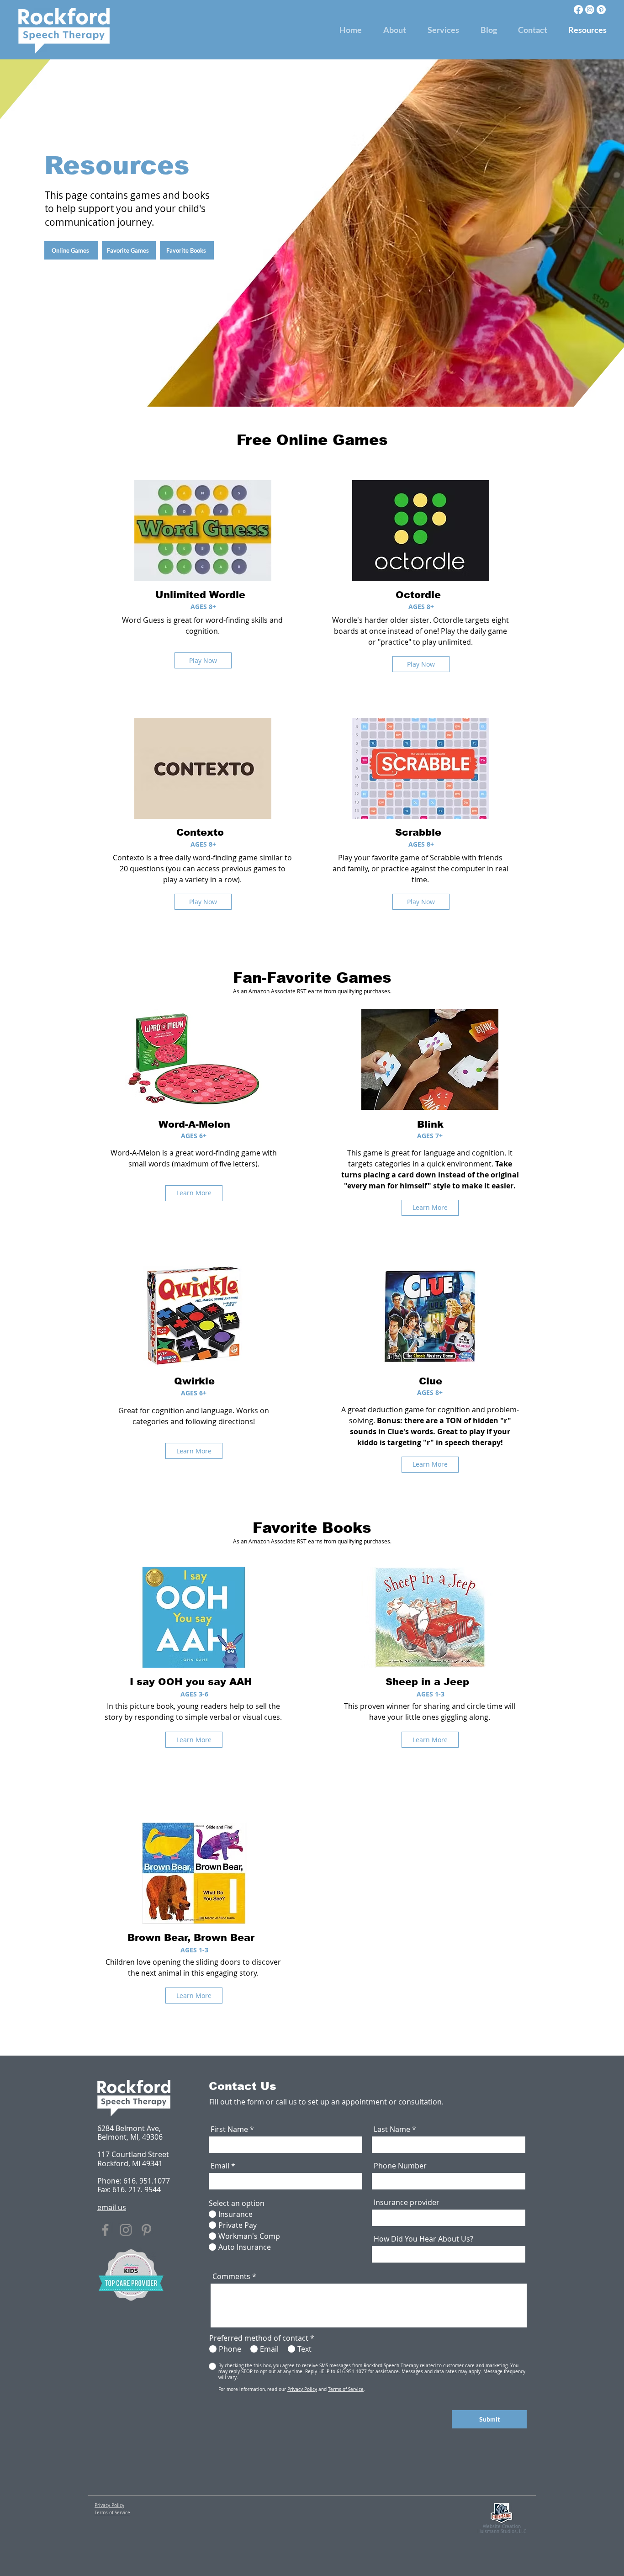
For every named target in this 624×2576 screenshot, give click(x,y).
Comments (231, 2276)
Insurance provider (407, 2202)
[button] (443, 30)
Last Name (392, 2129)
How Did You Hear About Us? (423, 2239)
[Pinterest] (601, 10)
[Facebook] (578, 10)
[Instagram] (590, 10)
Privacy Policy (302, 2389)
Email (220, 2166)
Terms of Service (346, 2389)
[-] (222, 2366)
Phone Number (400, 2166)
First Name (229, 2129)
